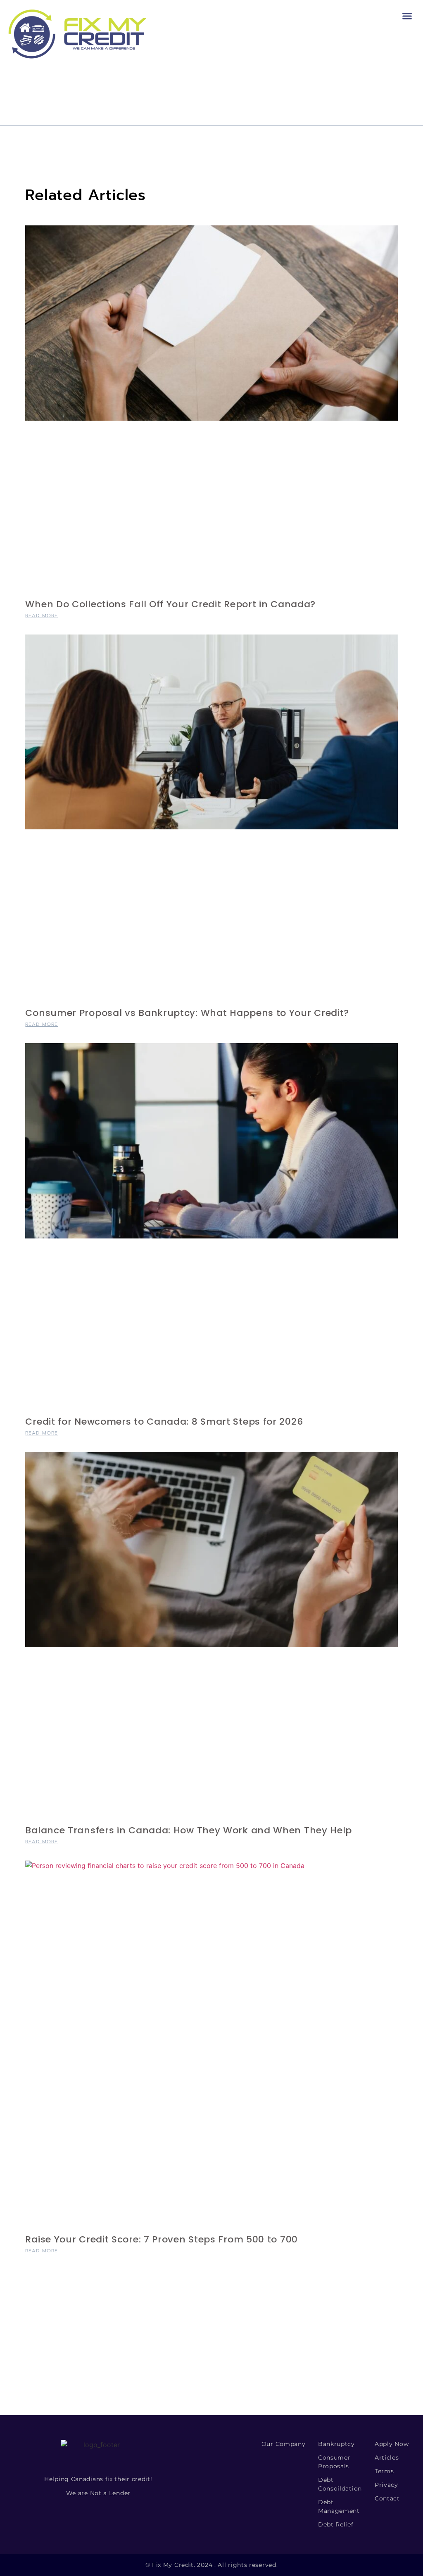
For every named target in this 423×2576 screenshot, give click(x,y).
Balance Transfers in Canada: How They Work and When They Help (189, 1830)
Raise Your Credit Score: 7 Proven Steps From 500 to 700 (162, 2239)
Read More (42, 616)
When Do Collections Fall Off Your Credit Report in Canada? (170, 604)
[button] (407, 16)
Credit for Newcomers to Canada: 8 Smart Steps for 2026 (164, 1422)
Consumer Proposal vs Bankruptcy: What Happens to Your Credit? (187, 1013)
